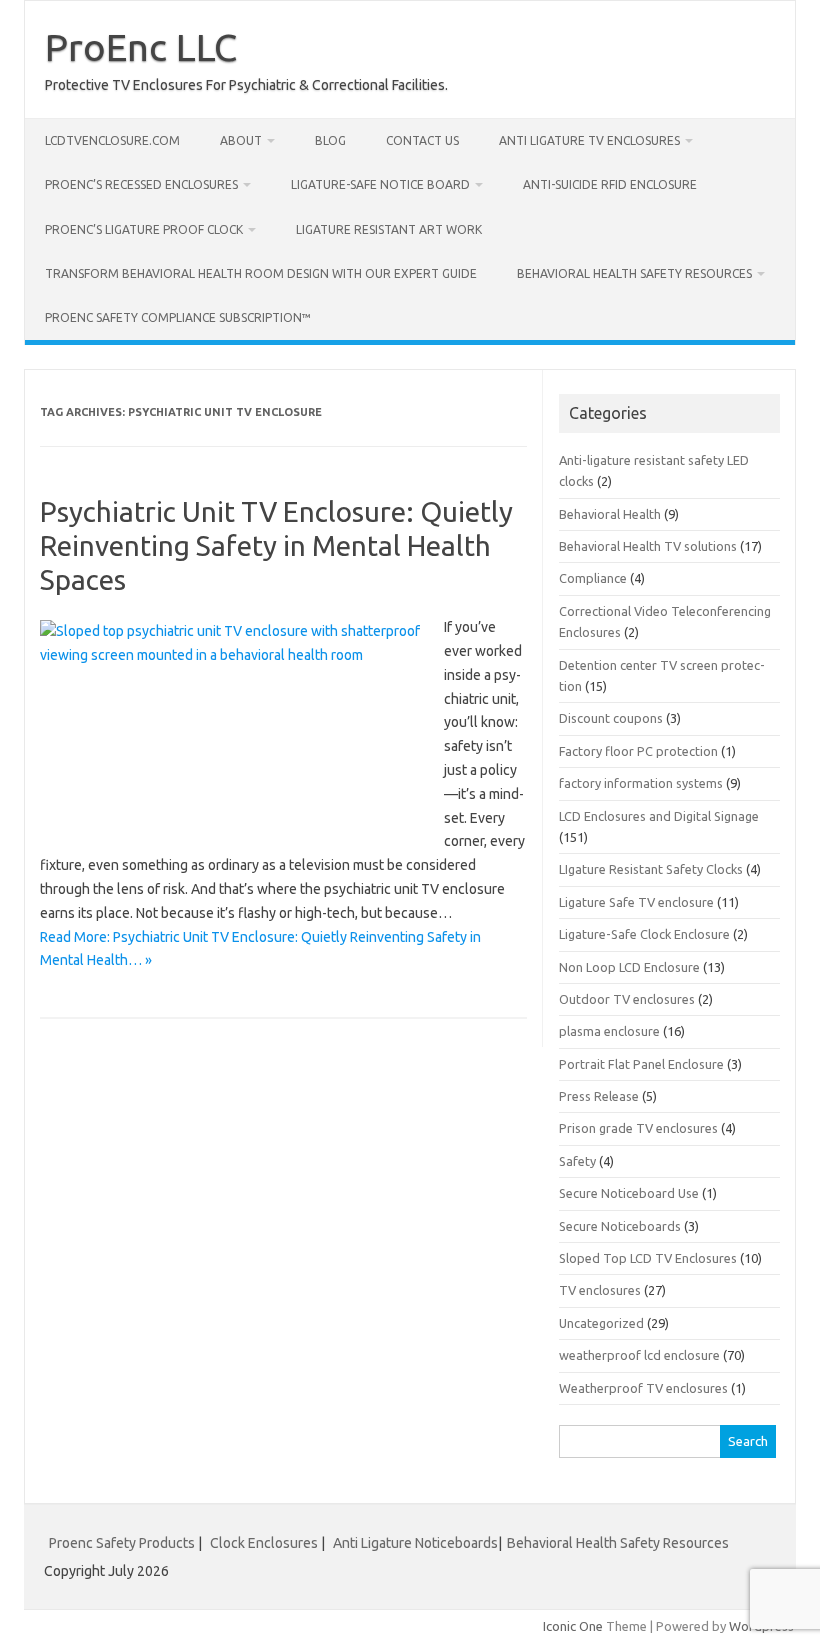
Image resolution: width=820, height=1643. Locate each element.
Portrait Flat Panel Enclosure (641, 1064)
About (241, 140)
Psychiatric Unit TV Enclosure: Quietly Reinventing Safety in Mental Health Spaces (276, 545)
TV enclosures (600, 1290)
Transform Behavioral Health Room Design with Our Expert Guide (261, 273)
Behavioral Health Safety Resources (634, 273)
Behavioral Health (610, 514)
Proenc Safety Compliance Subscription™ (178, 317)
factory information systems (641, 783)
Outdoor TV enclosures (627, 999)
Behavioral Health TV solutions (648, 546)
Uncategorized (601, 1323)
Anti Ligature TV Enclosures (589, 140)
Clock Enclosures (264, 1543)
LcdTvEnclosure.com (112, 140)
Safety (577, 1161)
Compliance (593, 578)
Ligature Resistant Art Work (389, 229)
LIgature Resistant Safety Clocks (651, 869)
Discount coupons (611, 718)
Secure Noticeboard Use (629, 1193)
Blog (330, 140)
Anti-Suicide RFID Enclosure (610, 184)
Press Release (599, 1096)
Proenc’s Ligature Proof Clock (144, 229)
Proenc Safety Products (123, 1543)
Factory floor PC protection (638, 751)
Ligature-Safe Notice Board (380, 184)
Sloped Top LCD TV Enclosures (648, 1258)
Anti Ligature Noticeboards (415, 1543)
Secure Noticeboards (620, 1226)
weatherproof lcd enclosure (639, 1355)
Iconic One (573, 1626)
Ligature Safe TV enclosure (636, 902)
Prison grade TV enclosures (638, 1128)
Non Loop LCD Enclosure (629, 967)
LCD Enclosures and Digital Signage (659, 816)
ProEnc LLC (141, 47)
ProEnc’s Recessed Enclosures (141, 184)
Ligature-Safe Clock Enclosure (644, 934)
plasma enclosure (609, 1031)
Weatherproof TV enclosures (643, 1388)
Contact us (422, 140)
